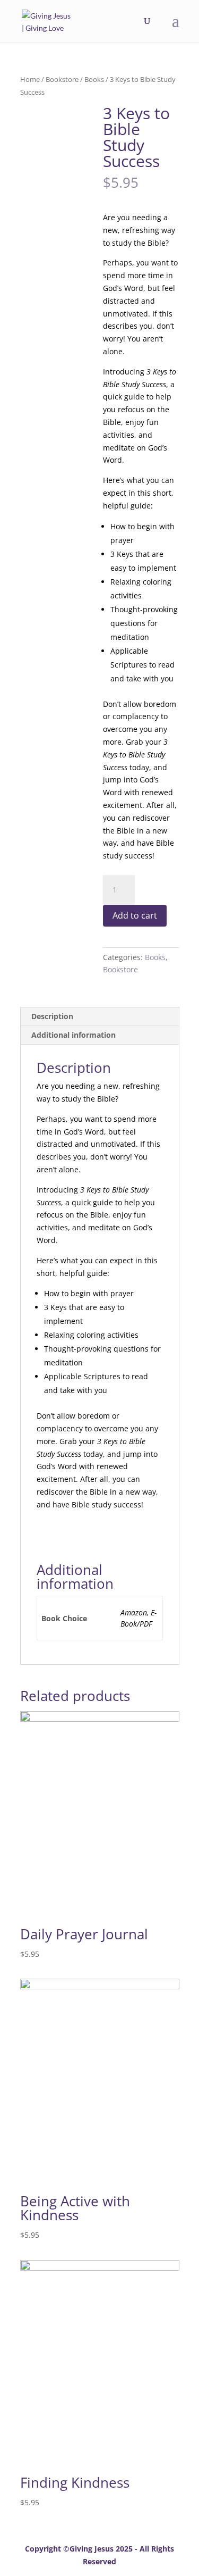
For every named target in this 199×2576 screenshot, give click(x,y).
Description (52, 1016)
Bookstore (62, 79)
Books (94, 79)
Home (30, 79)
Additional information (73, 1035)
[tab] (100, 1017)
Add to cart (135, 915)
